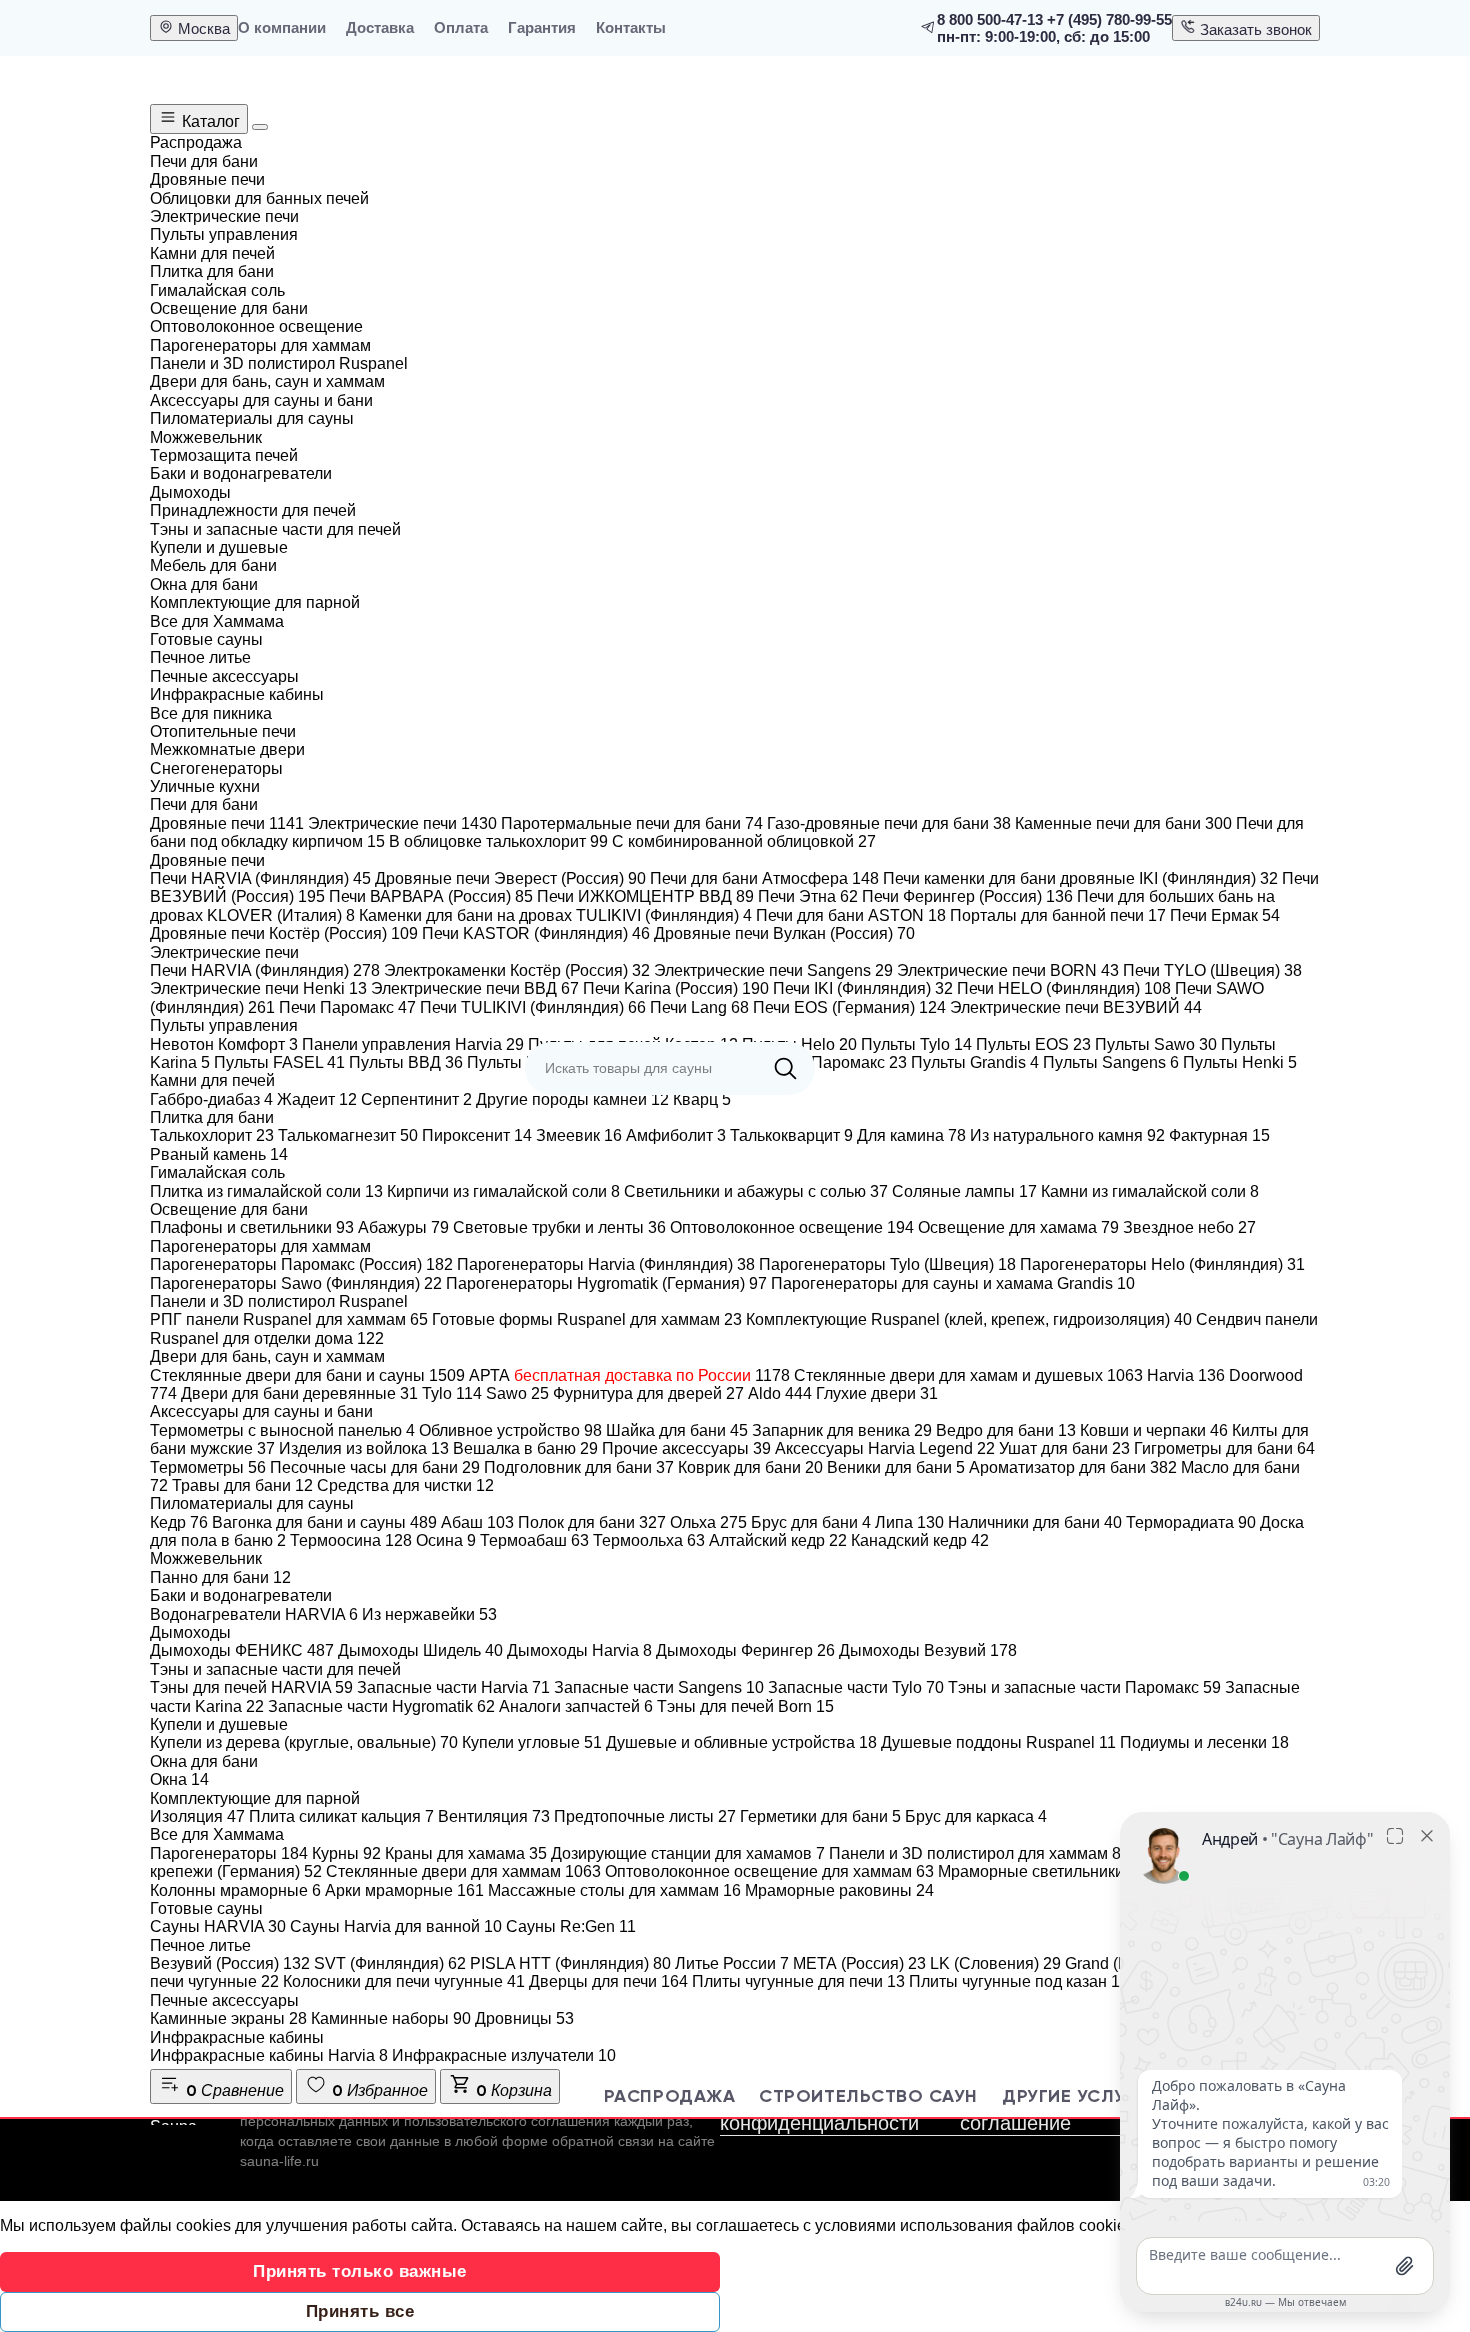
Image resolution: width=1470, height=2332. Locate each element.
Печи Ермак (1225, 915)
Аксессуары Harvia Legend (885, 1448)
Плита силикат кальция (341, 1816)
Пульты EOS (1033, 1044)
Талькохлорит (212, 1135)
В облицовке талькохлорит (498, 841)
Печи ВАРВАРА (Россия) (431, 896)
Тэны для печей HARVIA (251, 1687)
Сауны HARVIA (218, 1926)
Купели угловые (532, 1742)
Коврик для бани (750, 1467)
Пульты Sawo (1156, 1044)
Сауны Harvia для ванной (396, 1926)
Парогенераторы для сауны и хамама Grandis (953, 1283)
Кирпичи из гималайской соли (503, 1191)
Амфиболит (676, 1135)
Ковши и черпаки (1154, 1430)
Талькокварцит (791, 1135)
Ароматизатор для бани (1073, 1467)
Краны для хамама (466, 1853)
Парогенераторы (229, 1853)
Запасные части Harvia (453, 1687)
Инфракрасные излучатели (504, 2055)
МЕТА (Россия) (859, 1963)
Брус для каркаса (976, 1816)
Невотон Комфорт (224, 1044)
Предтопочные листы (645, 1816)
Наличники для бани (1035, 1522)
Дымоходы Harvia (579, 1650)
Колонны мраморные (235, 1890)
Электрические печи (402, 823)
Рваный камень (219, 1154)
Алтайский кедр (778, 1540)
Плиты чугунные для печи (798, 1981)
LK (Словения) (995, 1963)
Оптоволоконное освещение (792, 1227)
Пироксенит (477, 1135)
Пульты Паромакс (829, 1062)
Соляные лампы (964, 1191)
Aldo (780, 1393)
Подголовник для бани (579, 1467)
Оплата (461, 27)
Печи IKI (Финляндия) (863, 988)
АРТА (629, 1375)
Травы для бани (242, 1485)
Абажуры (403, 1227)
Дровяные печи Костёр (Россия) (284, 933)
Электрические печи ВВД (475, 988)
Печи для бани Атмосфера (764, 878)
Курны (346, 1853)
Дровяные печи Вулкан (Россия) (784, 933)
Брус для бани (811, 1522)
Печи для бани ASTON (851, 915)
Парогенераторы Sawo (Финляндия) (296, 1283)
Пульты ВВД (406, 1062)
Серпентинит (416, 1099)
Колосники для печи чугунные (404, 1981)
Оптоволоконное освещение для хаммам (769, 1871)
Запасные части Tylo (856, 1687)
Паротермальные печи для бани (632, 823)
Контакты (631, 27)
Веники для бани (896, 1467)
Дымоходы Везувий (928, 1650)
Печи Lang (699, 1007)
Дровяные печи (227, 823)
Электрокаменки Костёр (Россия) (517, 970)
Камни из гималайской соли (1150, 1191)
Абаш (477, 1522)
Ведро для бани (1006, 1430)
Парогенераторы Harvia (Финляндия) (606, 1264)
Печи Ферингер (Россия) (967, 896)
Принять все (360, 2311)
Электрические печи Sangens (773, 970)
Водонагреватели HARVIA (254, 1614)
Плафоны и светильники (252, 1227)
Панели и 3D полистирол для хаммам (979, 1853)
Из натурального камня (1067, 1135)
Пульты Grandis (975, 1062)
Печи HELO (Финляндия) (1064, 988)
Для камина (911, 1135)
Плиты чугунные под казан (1019, 1981)
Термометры (208, 1467)
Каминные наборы (391, 2018)
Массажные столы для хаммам (614, 1890)
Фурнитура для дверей (648, 1393)
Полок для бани (592, 1522)
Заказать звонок (1254, 29)
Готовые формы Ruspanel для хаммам (587, 1319)
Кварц (702, 1099)
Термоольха (649, 1540)
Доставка (380, 27)
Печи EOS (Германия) (849, 1007)
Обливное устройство (510, 1430)
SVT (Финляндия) (390, 1963)
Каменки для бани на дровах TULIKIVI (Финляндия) (555, 915)
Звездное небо (1189, 1227)
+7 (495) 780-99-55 (1109, 19)
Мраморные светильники (1042, 1871)
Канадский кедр (920, 1540)
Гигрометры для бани (1224, 1448)
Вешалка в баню (525, 1448)
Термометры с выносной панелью (282, 1430)
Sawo (517, 1393)
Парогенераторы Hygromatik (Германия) (606, 1283)
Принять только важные (360, 2271)
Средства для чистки (405, 1485)
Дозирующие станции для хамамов (688, 1853)
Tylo (452, 1393)
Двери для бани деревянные (299, 1393)
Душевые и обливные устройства (741, 1742)
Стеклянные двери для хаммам (463, 1871)
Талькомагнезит (348, 1135)
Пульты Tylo (916, 1044)
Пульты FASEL (279, 1062)
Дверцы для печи (608, 1981)
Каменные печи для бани (1123, 823)
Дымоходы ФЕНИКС (242, 1650)
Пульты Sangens (1111, 1062)
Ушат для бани (1064, 1448)
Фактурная (1219, 1135)
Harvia (1186, 1375)
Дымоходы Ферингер (745, 1650)
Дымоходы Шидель (420, 1650)
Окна (179, 1779)
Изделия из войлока (364, 1448)
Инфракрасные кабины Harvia (269, 2055)
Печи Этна (808, 896)
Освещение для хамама (1018, 1227)
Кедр (179, 1522)
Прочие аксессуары (686, 1448)
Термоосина (351, 1540)
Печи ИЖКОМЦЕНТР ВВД (645, 896)
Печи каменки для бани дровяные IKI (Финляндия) (1080, 878)
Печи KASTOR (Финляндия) (536, 933)
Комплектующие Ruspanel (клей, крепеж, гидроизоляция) (969, 1319)
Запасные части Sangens (659, 1687)
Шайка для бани (677, 1430)
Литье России (732, 1963)
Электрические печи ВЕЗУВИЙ (1076, 1007)
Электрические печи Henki (258, 988)
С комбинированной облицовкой (744, 841)
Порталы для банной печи (1058, 915)
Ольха (708, 1522)
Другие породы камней (572, 1099)
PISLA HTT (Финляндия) (570, 1963)
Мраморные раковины (839, 1890)
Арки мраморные (404, 1890)
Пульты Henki (1240, 1062)
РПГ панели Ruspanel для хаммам (289, 1319)
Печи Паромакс (347, 1007)
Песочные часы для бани (375, 1467)
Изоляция (197, 1816)
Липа (909, 1522)
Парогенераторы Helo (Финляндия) (1162, 1264)
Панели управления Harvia (413, 1044)
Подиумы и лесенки (1204, 1742)
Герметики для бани (820, 1816)
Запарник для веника (842, 1430)
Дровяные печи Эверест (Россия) (510, 878)
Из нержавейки (429, 1614)
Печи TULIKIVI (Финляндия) (533, 1007)
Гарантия (542, 27)
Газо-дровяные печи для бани (889, 823)
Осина (446, 1540)
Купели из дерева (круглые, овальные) (304, 1742)
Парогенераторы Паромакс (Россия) (301, 1264)
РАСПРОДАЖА (669, 2096)
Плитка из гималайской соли (266, 1191)
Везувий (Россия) (230, 1963)
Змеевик (579, 1135)
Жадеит (317, 1099)
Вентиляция (494, 1816)
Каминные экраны (228, 2018)
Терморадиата (1191, 1522)
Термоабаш (534, 1540)
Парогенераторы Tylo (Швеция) (887, 1264)
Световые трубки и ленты (559, 1227)
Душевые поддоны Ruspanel (998, 1742)
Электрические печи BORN (1008, 970)
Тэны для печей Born (745, 1706)
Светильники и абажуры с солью (756, 1191)
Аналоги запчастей (576, 1706)
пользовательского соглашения (507, 2121)
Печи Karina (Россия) (676, 988)
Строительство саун (868, 2096)
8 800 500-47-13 (990, 19)
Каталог (209, 121)
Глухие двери (877, 1393)
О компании (282, 27)
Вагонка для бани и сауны (324, 1522)
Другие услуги (1075, 2096)
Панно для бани (220, 1577)
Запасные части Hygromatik (381, 1706)
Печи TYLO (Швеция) (1212, 970)
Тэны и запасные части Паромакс (1084, 1687)
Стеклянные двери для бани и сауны (307, 1375)
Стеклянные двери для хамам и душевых (968, 1375)
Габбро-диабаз (211, 1099)
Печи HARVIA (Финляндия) (260, 878)
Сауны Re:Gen (571, 1926)
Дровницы (524, 2018)
